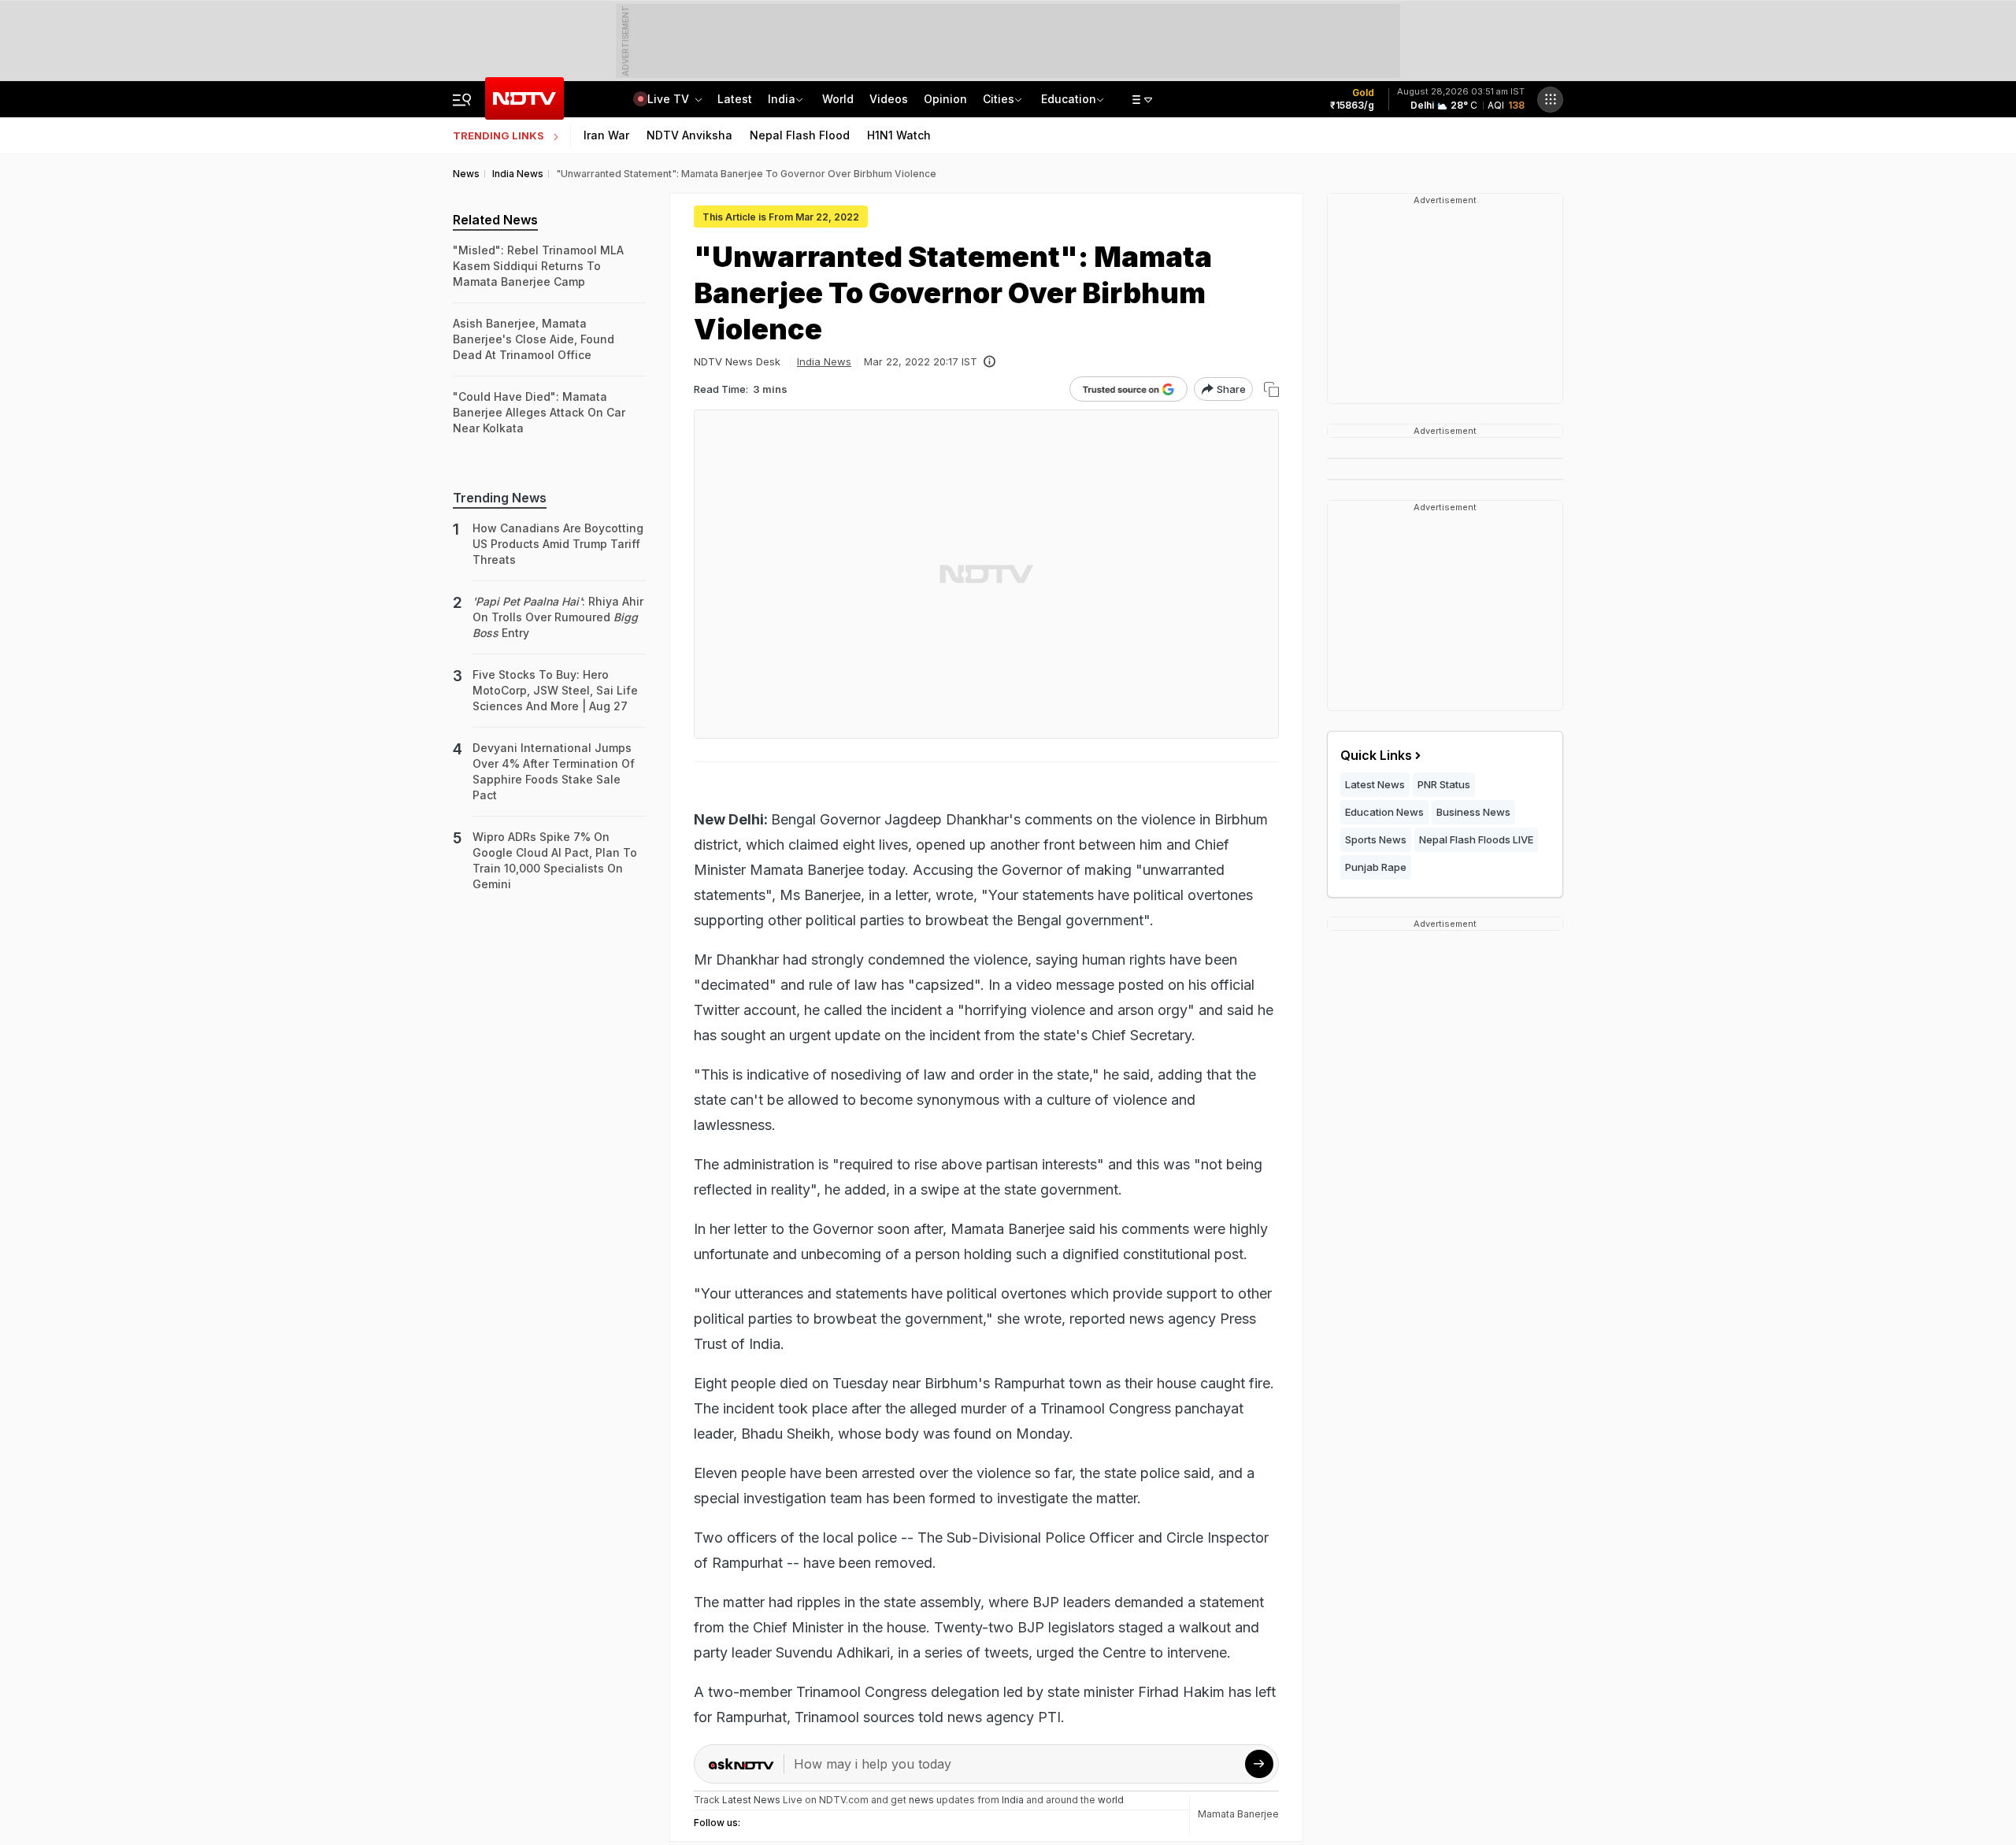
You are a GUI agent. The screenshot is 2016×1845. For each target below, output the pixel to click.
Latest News (1375, 784)
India (782, 99)
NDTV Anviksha (689, 135)
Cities (999, 99)
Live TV (670, 99)
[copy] (1271, 389)
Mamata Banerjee (1238, 1814)
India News (824, 361)
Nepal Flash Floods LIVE (1476, 839)
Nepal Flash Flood (800, 135)
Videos (889, 99)
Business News (1473, 812)
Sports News (1376, 839)
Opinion (945, 99)
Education (1069, 99)
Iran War (606, 135)
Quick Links (1376, 755)
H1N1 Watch (899, 135)
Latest (735, 99)
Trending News (500, 498)
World (838, 99)
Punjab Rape (1376, 867)
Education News (1384, 812)
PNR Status (1444, 784)
